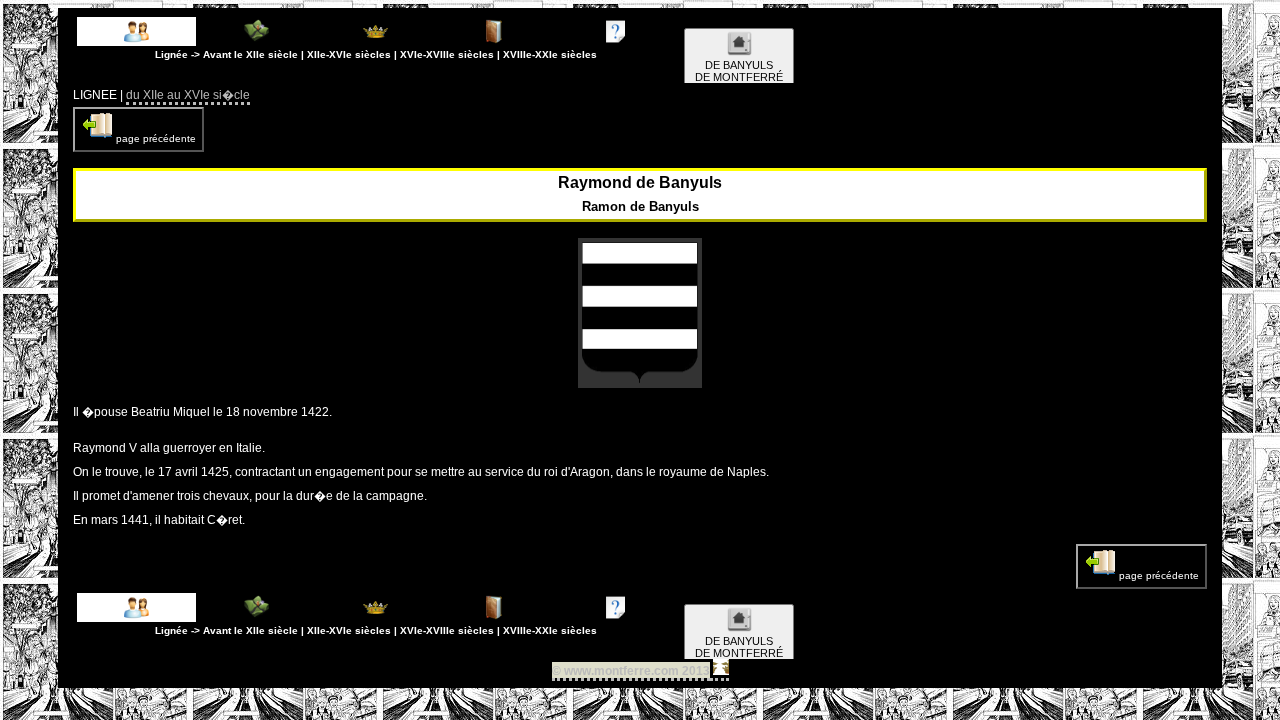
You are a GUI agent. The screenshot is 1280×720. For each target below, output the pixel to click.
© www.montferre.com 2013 (631, 671)
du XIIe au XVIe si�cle (188, 95)
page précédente (154, 138)
